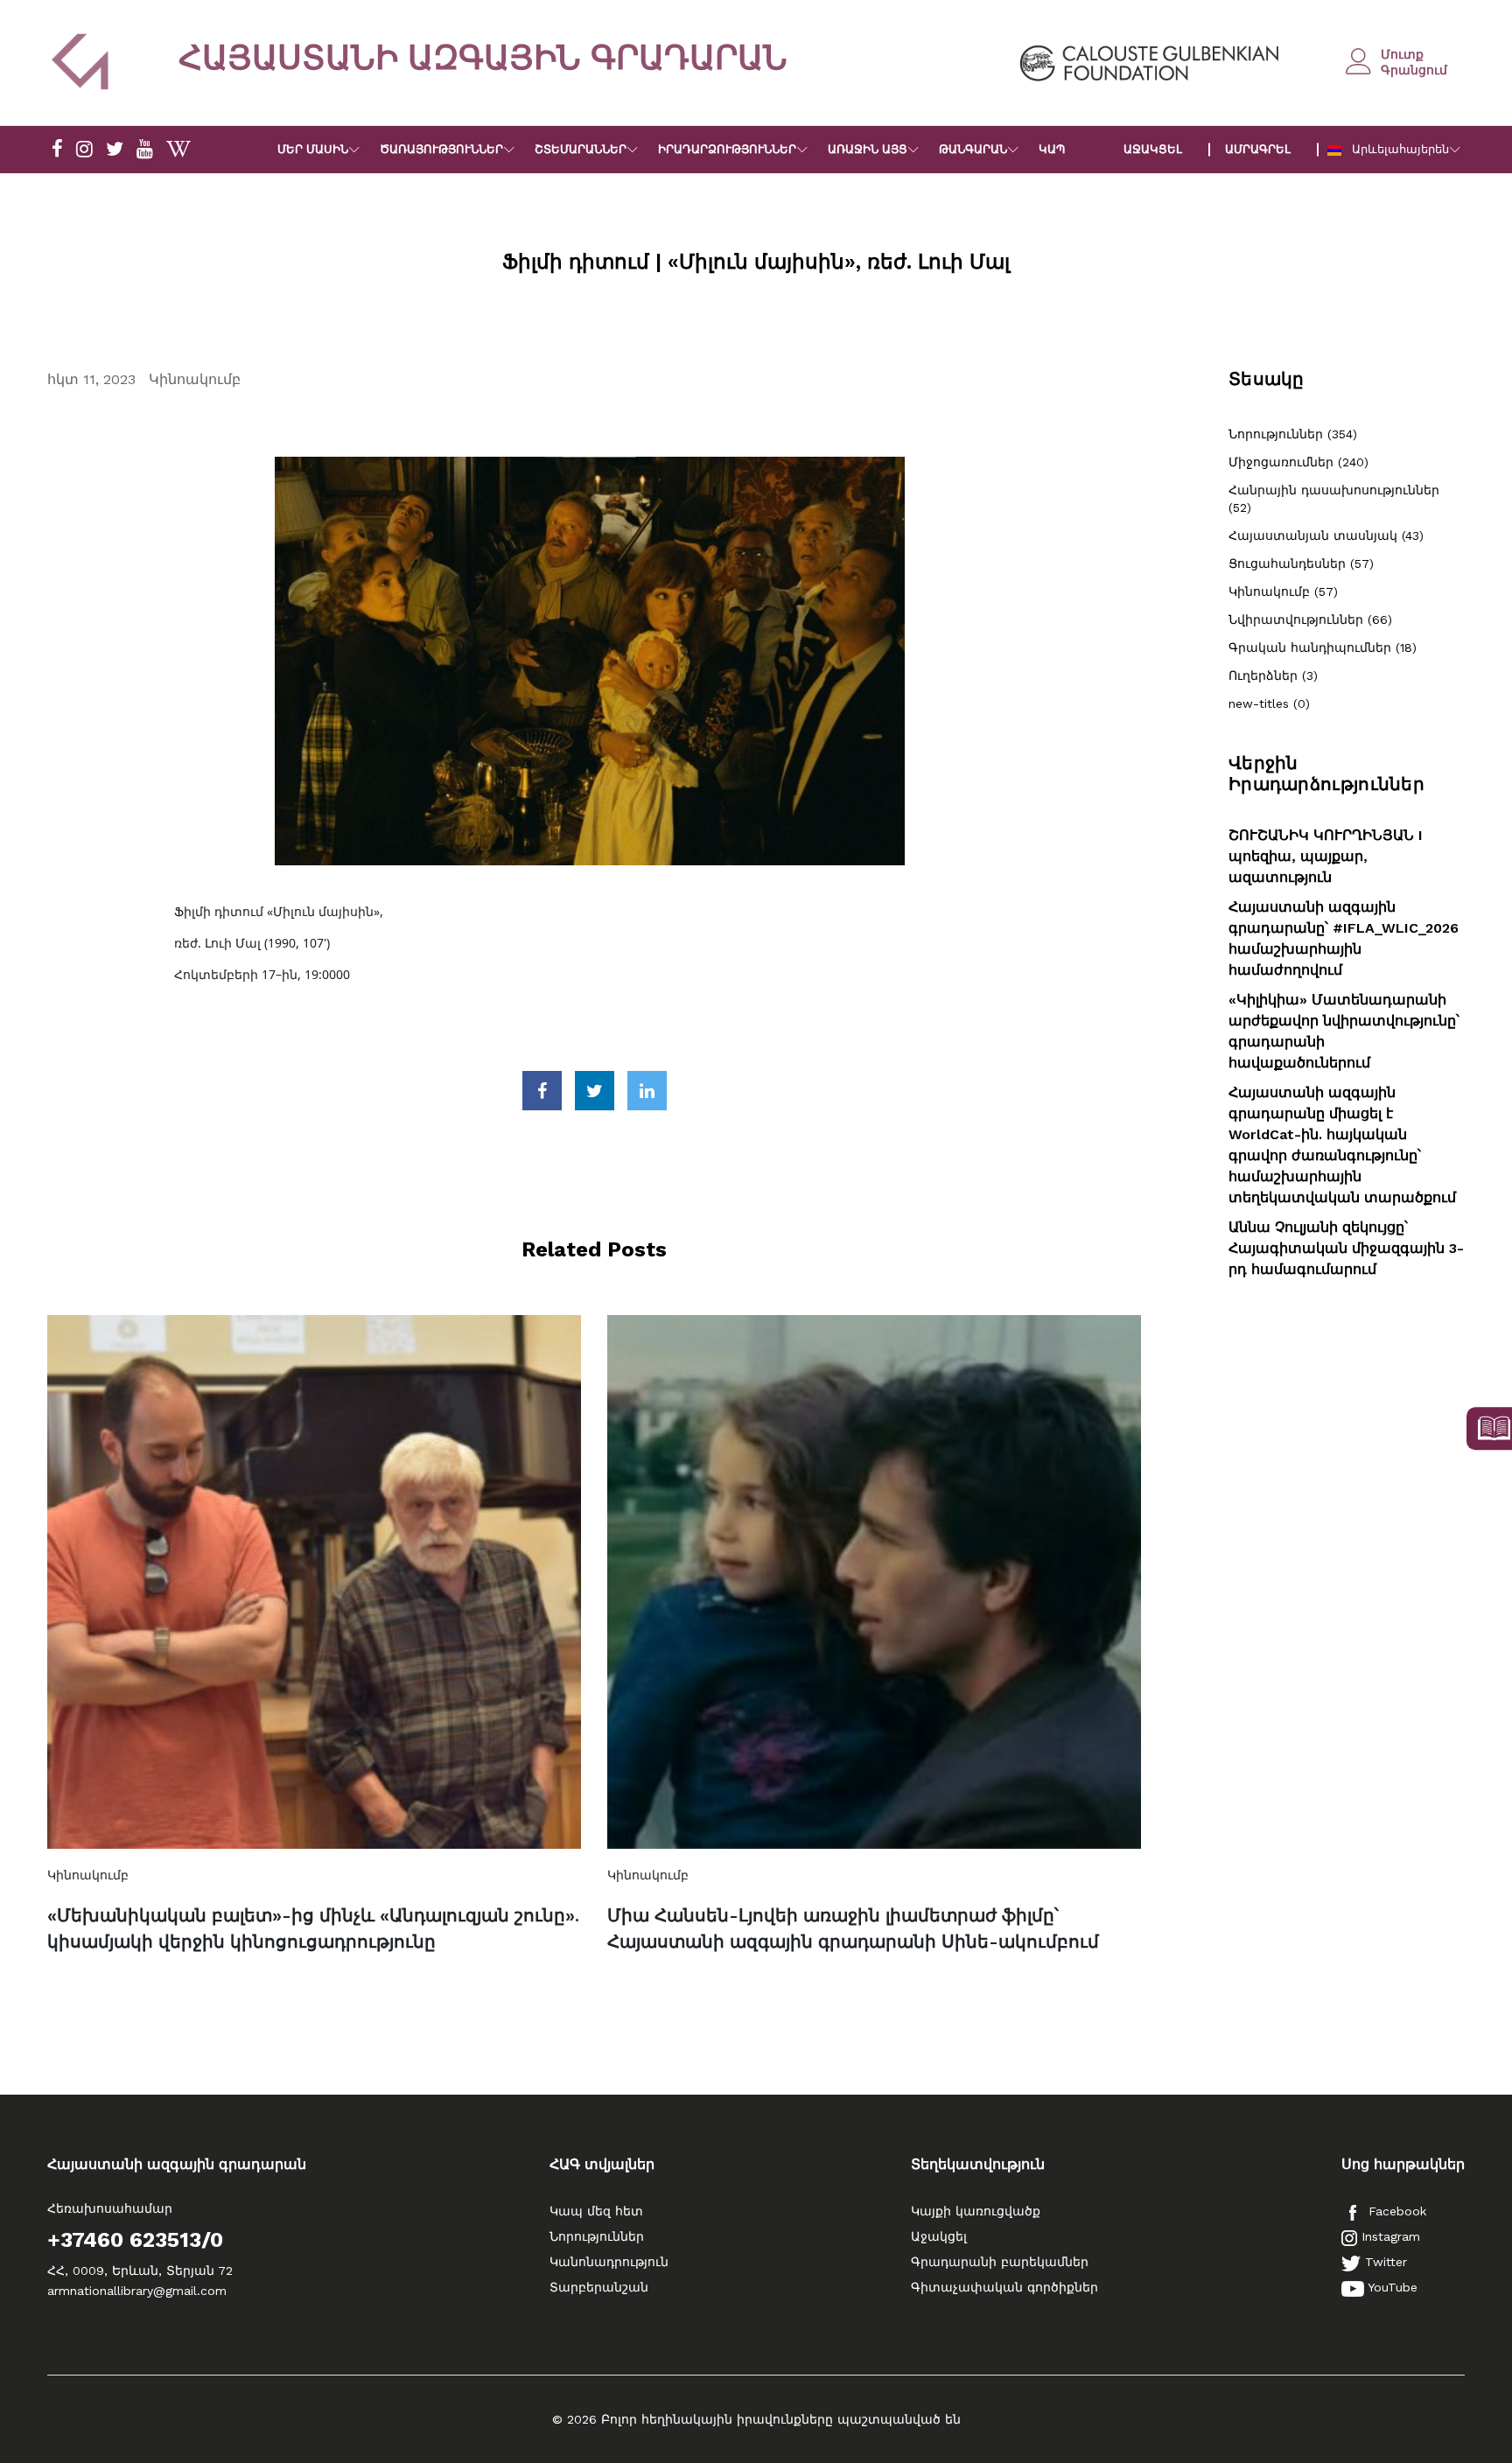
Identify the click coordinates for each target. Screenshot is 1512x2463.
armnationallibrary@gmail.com (137, 2291)
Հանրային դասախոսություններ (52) (1334, 499)
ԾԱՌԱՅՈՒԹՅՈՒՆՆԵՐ (441, 149)
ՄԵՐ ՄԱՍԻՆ (313, 149)
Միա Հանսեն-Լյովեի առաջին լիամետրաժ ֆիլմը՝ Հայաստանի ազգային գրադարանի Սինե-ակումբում (853, 1928)
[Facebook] (57, 150)
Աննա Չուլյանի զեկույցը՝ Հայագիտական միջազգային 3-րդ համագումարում (1346, 1248)
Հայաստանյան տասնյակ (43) (1326, 535)
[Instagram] (84, 150)
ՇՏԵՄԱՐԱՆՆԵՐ (581, 149)
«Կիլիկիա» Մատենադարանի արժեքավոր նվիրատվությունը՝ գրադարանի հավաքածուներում (1344, 1031)
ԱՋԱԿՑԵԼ (1153, 149)
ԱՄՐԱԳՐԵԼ (1258, 149)
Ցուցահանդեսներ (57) (1301, 563)
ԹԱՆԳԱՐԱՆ (973, 149)
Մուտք (1402, 54)
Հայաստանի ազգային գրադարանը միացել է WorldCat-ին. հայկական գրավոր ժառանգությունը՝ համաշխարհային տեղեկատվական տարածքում (1342, 1145)
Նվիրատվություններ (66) (1310, 619)
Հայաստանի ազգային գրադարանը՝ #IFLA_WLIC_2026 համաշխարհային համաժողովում (1344, 938)
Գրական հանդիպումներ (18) (1323, 647)
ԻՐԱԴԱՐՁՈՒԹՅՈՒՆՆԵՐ (727, 149)
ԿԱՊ (1052, 149)
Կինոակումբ (195, 379)
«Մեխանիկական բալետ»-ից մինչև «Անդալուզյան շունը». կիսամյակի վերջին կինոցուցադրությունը (313, 1928)
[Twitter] (115, 150)
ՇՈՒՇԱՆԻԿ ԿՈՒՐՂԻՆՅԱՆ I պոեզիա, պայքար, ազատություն (1326, 856)
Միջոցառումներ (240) (1298, 462)
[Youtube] (145, 150)
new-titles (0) (1269, 703)
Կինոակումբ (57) (1283, 591)
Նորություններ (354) (1293, 434)
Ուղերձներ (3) (1273, 675)
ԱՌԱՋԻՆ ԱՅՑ (868, 149)
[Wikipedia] (178, 150)
